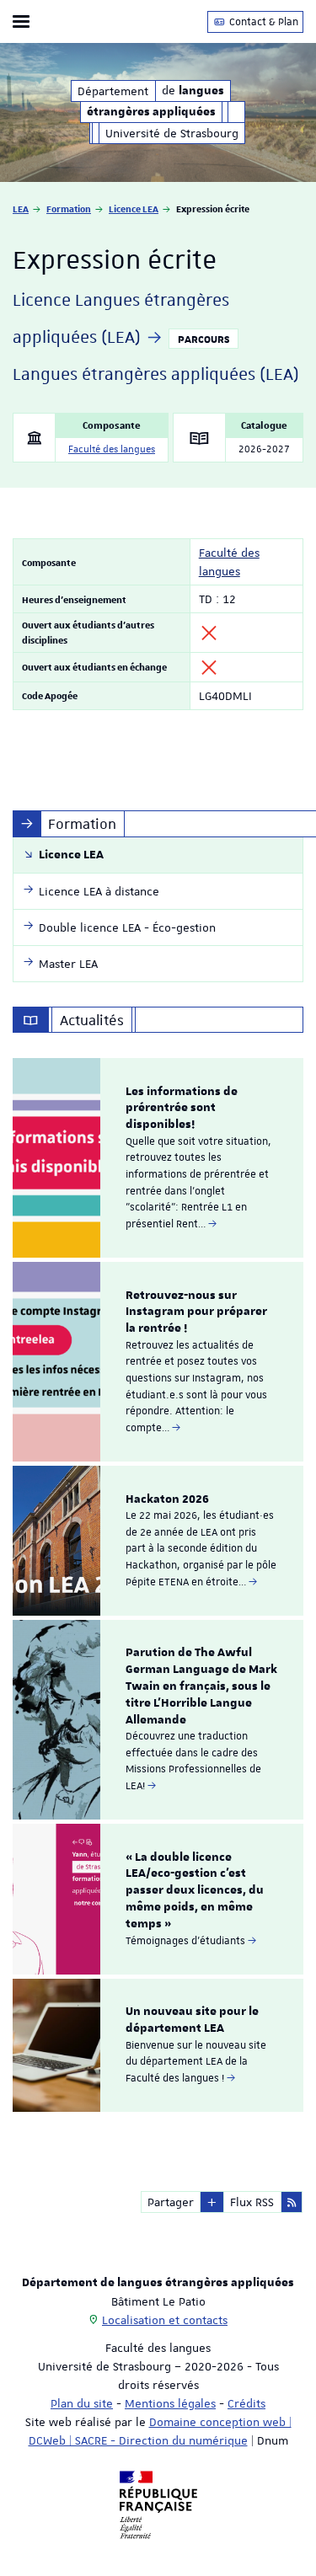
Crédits (246, 2403)
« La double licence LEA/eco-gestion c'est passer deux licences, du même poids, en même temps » (195, 1891)
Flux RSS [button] (252, 2202)
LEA (21, 208)
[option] (158, 1158)
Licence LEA (134, 208)
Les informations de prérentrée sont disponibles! (182, 1109)
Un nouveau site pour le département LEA (192, 2020)
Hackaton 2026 (167, 1499)
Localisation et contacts (165, 2320)
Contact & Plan (262, 22)
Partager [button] (171, 2202)
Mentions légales (170, 2403)
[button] (212, 2202)
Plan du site (82, 2403)
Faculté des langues (112, 449)
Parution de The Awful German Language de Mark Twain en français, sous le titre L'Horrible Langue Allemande (201, 1686)
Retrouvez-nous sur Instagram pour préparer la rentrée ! (196, 1312)
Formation (69, 208)
